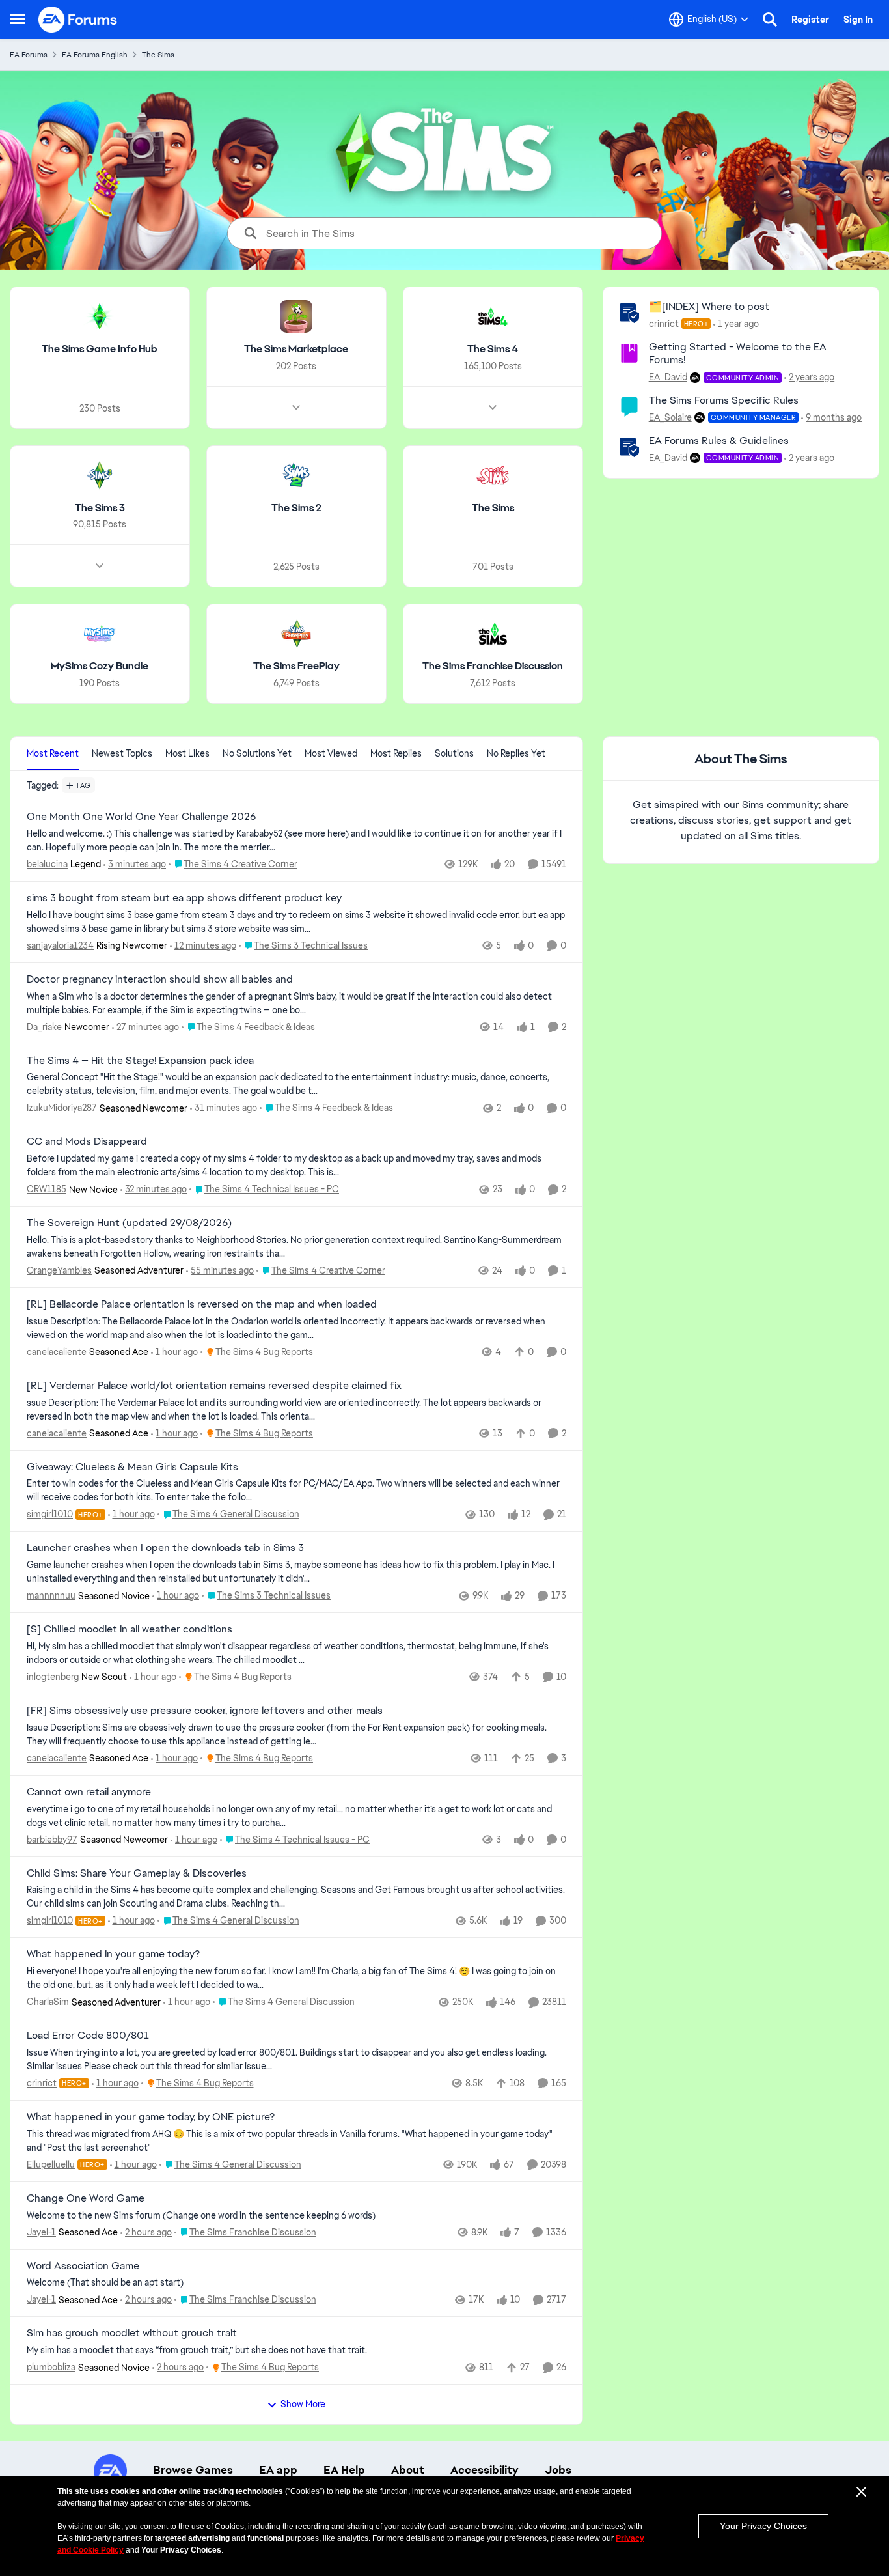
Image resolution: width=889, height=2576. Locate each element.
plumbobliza (51, 2367)
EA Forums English (95, 55)
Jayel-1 (41, 2232)
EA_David (668, 377)
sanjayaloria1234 (60, 945)
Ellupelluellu (51, 2164)
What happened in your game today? (113, 1954)
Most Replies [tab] (396, 753)
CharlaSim (48, 2002)
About (408, 2470)
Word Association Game (83, 2266)
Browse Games (193, 2470)
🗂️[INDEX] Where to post (709, 306)
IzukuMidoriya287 (62, 1108)
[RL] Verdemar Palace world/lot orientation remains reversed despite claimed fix (214, 1386)
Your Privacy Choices (763, 2526)
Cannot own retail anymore (89, 1792)
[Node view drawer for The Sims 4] (493, 408)
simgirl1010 (50, 1514)
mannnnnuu (51, 1595)
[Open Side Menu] (18, 20)
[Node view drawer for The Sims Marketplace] (296, 408)
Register (810, 20)
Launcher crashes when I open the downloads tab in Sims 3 (165, 1548)
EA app (278, 2470)
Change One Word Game (86, 2198)
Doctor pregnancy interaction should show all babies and (160, 979)
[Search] (770, 20)
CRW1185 (47, 1189)
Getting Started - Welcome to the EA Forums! (738, 354)
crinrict (664, 324)
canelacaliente (57, 1352)
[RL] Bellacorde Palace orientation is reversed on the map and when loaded (202, 1304)
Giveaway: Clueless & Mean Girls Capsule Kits (132, 1467)
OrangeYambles (59, 1270)
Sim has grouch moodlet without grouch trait (132, 2333)
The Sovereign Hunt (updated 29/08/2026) (129, 1223)
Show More (303, 2404)
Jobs (558, 2470)
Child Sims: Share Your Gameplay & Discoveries (137, 1873)
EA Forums (29, 55)
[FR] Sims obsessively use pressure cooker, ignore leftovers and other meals (205, 1711)
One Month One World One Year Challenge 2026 (141, 817)
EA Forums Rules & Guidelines (719, 441)
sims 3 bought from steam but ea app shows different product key (184, 898)
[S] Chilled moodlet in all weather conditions (130, 1629)
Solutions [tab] (454, 753)
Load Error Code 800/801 (88, 2036)
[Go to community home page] (78, 20)
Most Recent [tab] (53, 753)
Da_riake (44, 1027)
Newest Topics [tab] (122, 753)
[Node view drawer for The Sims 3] (100, 566)
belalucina (47, 864)
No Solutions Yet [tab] (257, 753)
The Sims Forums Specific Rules (724, 400)
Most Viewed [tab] (331, 753)
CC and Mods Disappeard (87, 1141)
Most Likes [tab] (187, 753)
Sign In (858, 20)
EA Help (344, 2470)
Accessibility (485, 2470)
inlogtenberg (53, 1677)
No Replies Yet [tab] (516, 753)
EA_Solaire (670, 417)
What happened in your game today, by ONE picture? (151, 2117)
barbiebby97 (52, 1840)
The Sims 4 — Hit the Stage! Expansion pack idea (140, 1061)
